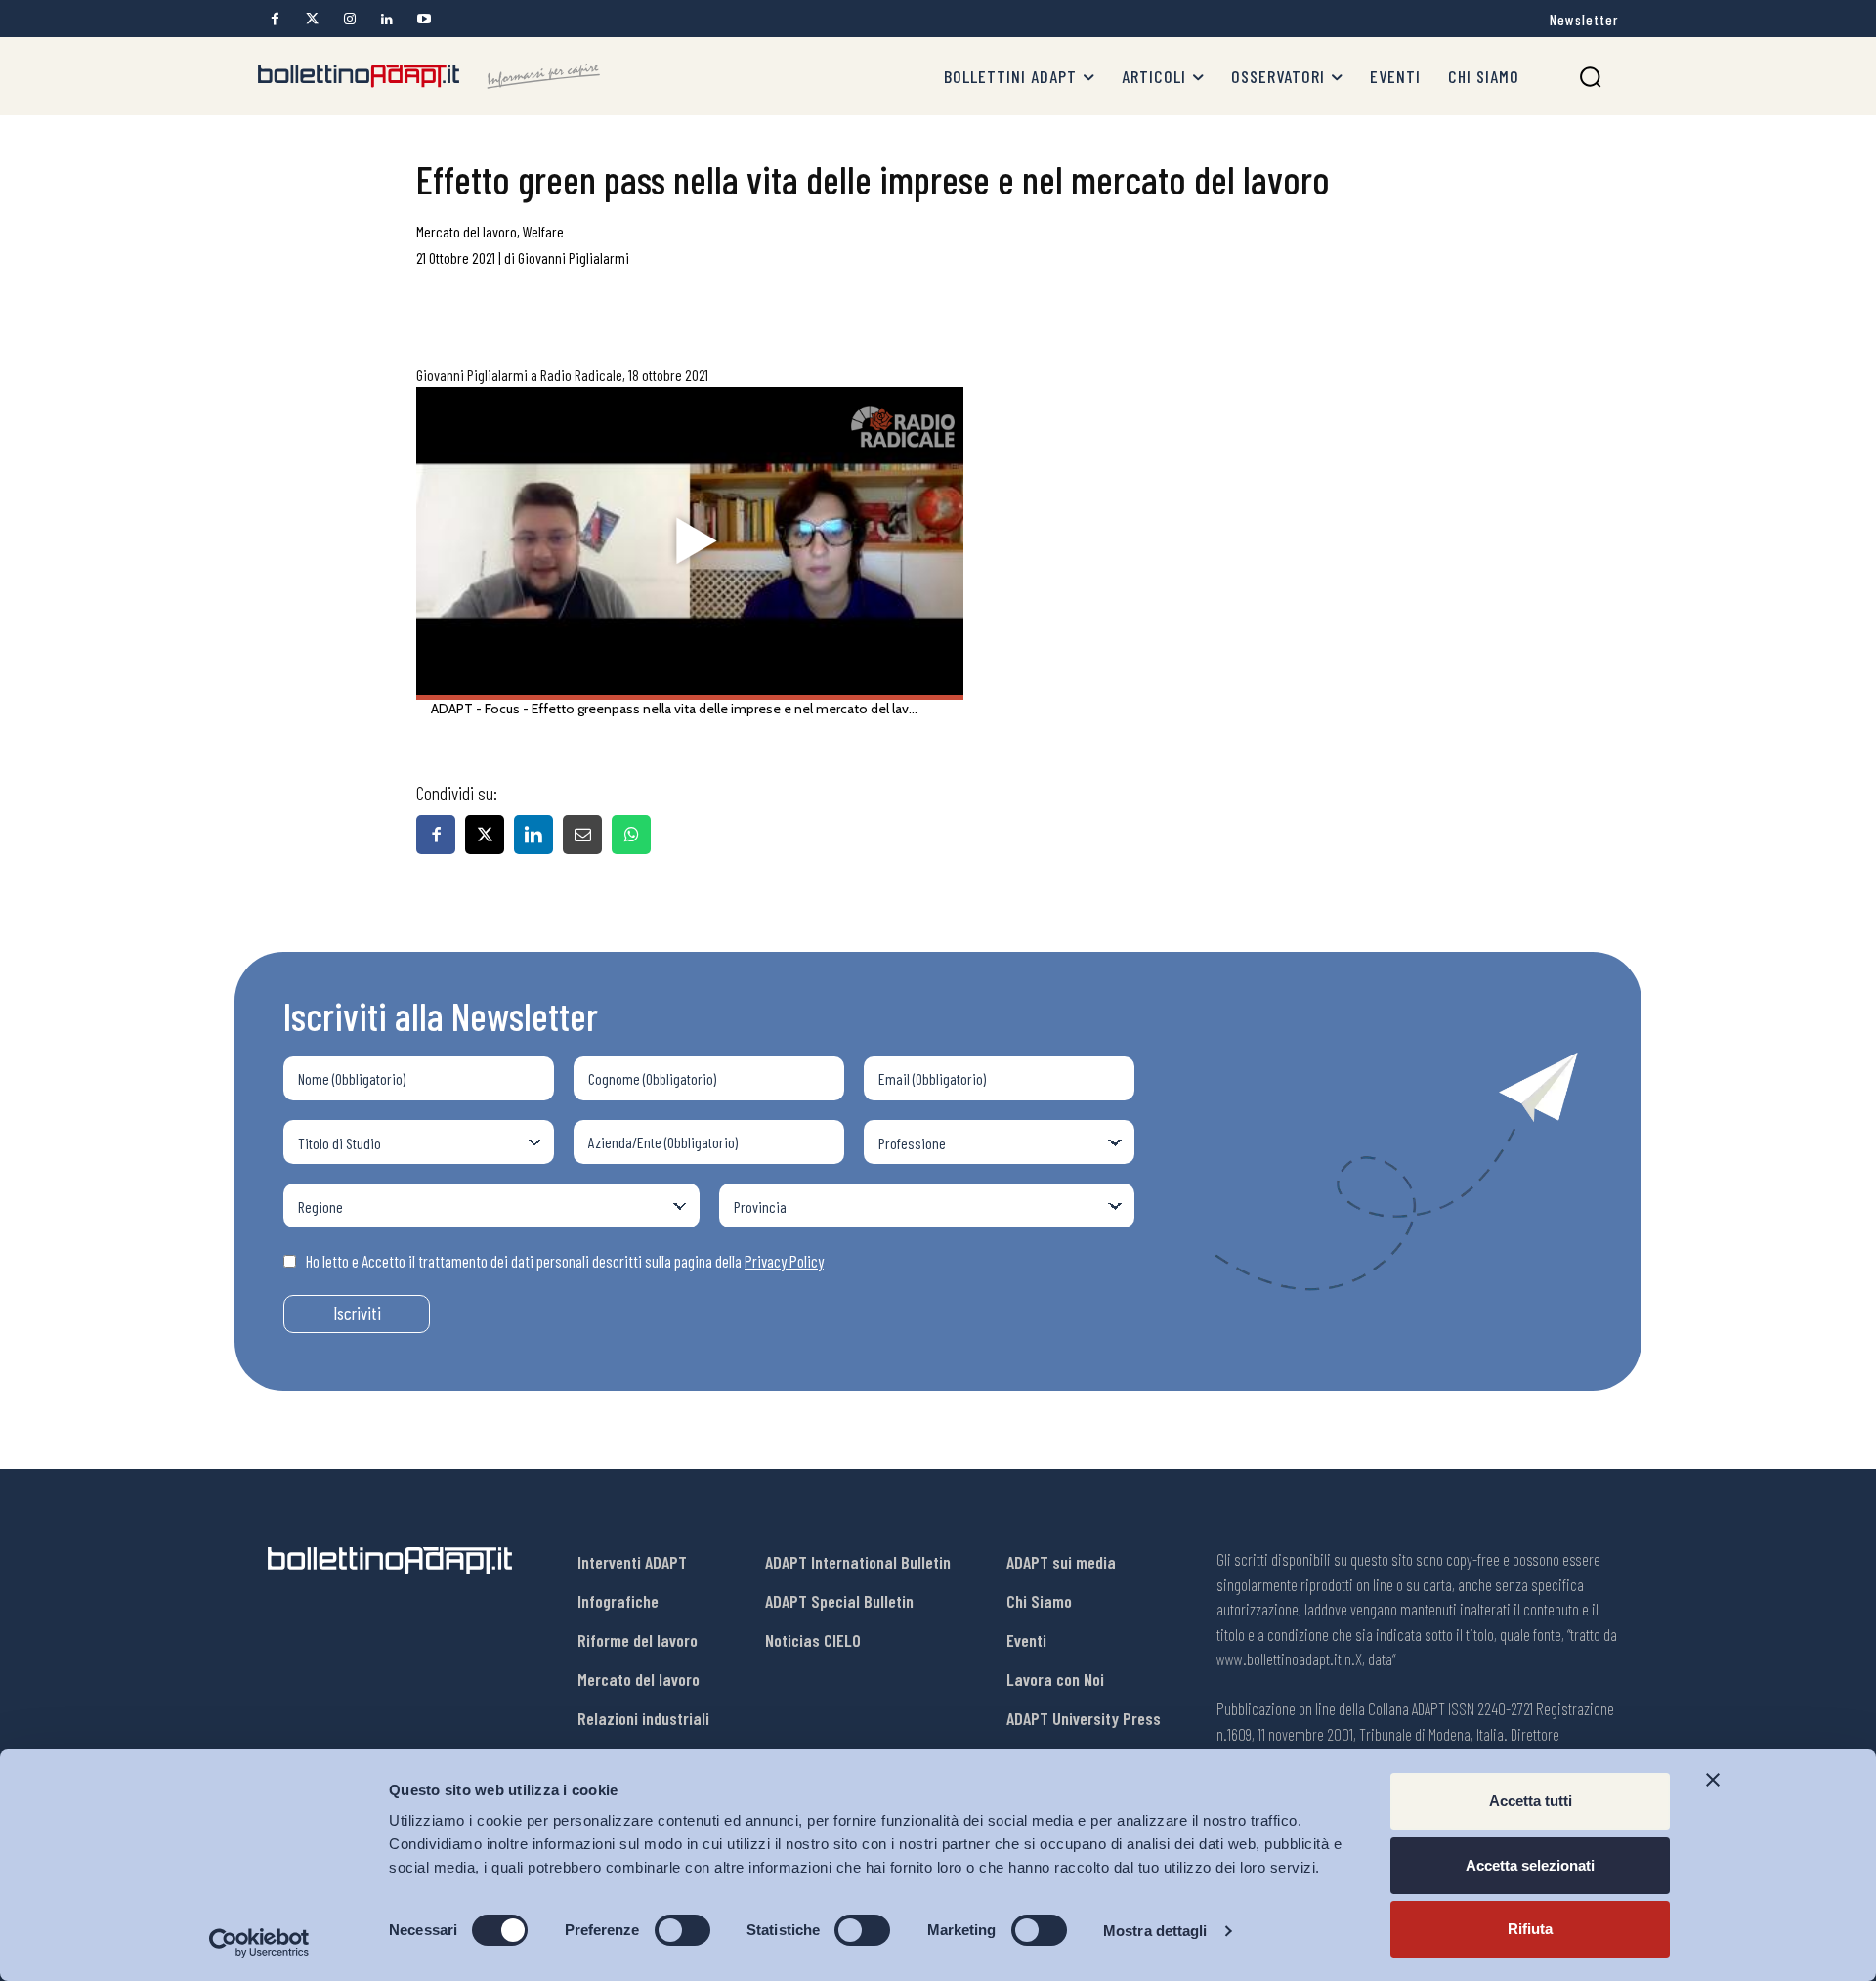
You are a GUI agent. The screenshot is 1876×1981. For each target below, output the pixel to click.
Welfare (543, 231)
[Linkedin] (386, 19)
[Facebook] (275, 19)
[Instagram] (349, 19)
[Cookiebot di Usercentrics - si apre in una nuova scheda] (259, 1943)
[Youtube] (424, 19)
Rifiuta (1530, 1929)
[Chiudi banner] (1713, 1780)
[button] (1590, 77)
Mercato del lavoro (467, 231)
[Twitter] (312, 19)
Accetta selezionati (1530, 1865)
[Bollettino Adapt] (429, 76)
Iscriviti (357, 1313)
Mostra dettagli (1155, 1931)
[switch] (682, 1930)
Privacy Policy (784, 1261)
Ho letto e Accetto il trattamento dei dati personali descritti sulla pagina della (565, 1261)
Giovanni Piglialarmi (574, 258)
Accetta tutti (1531, 1801)
